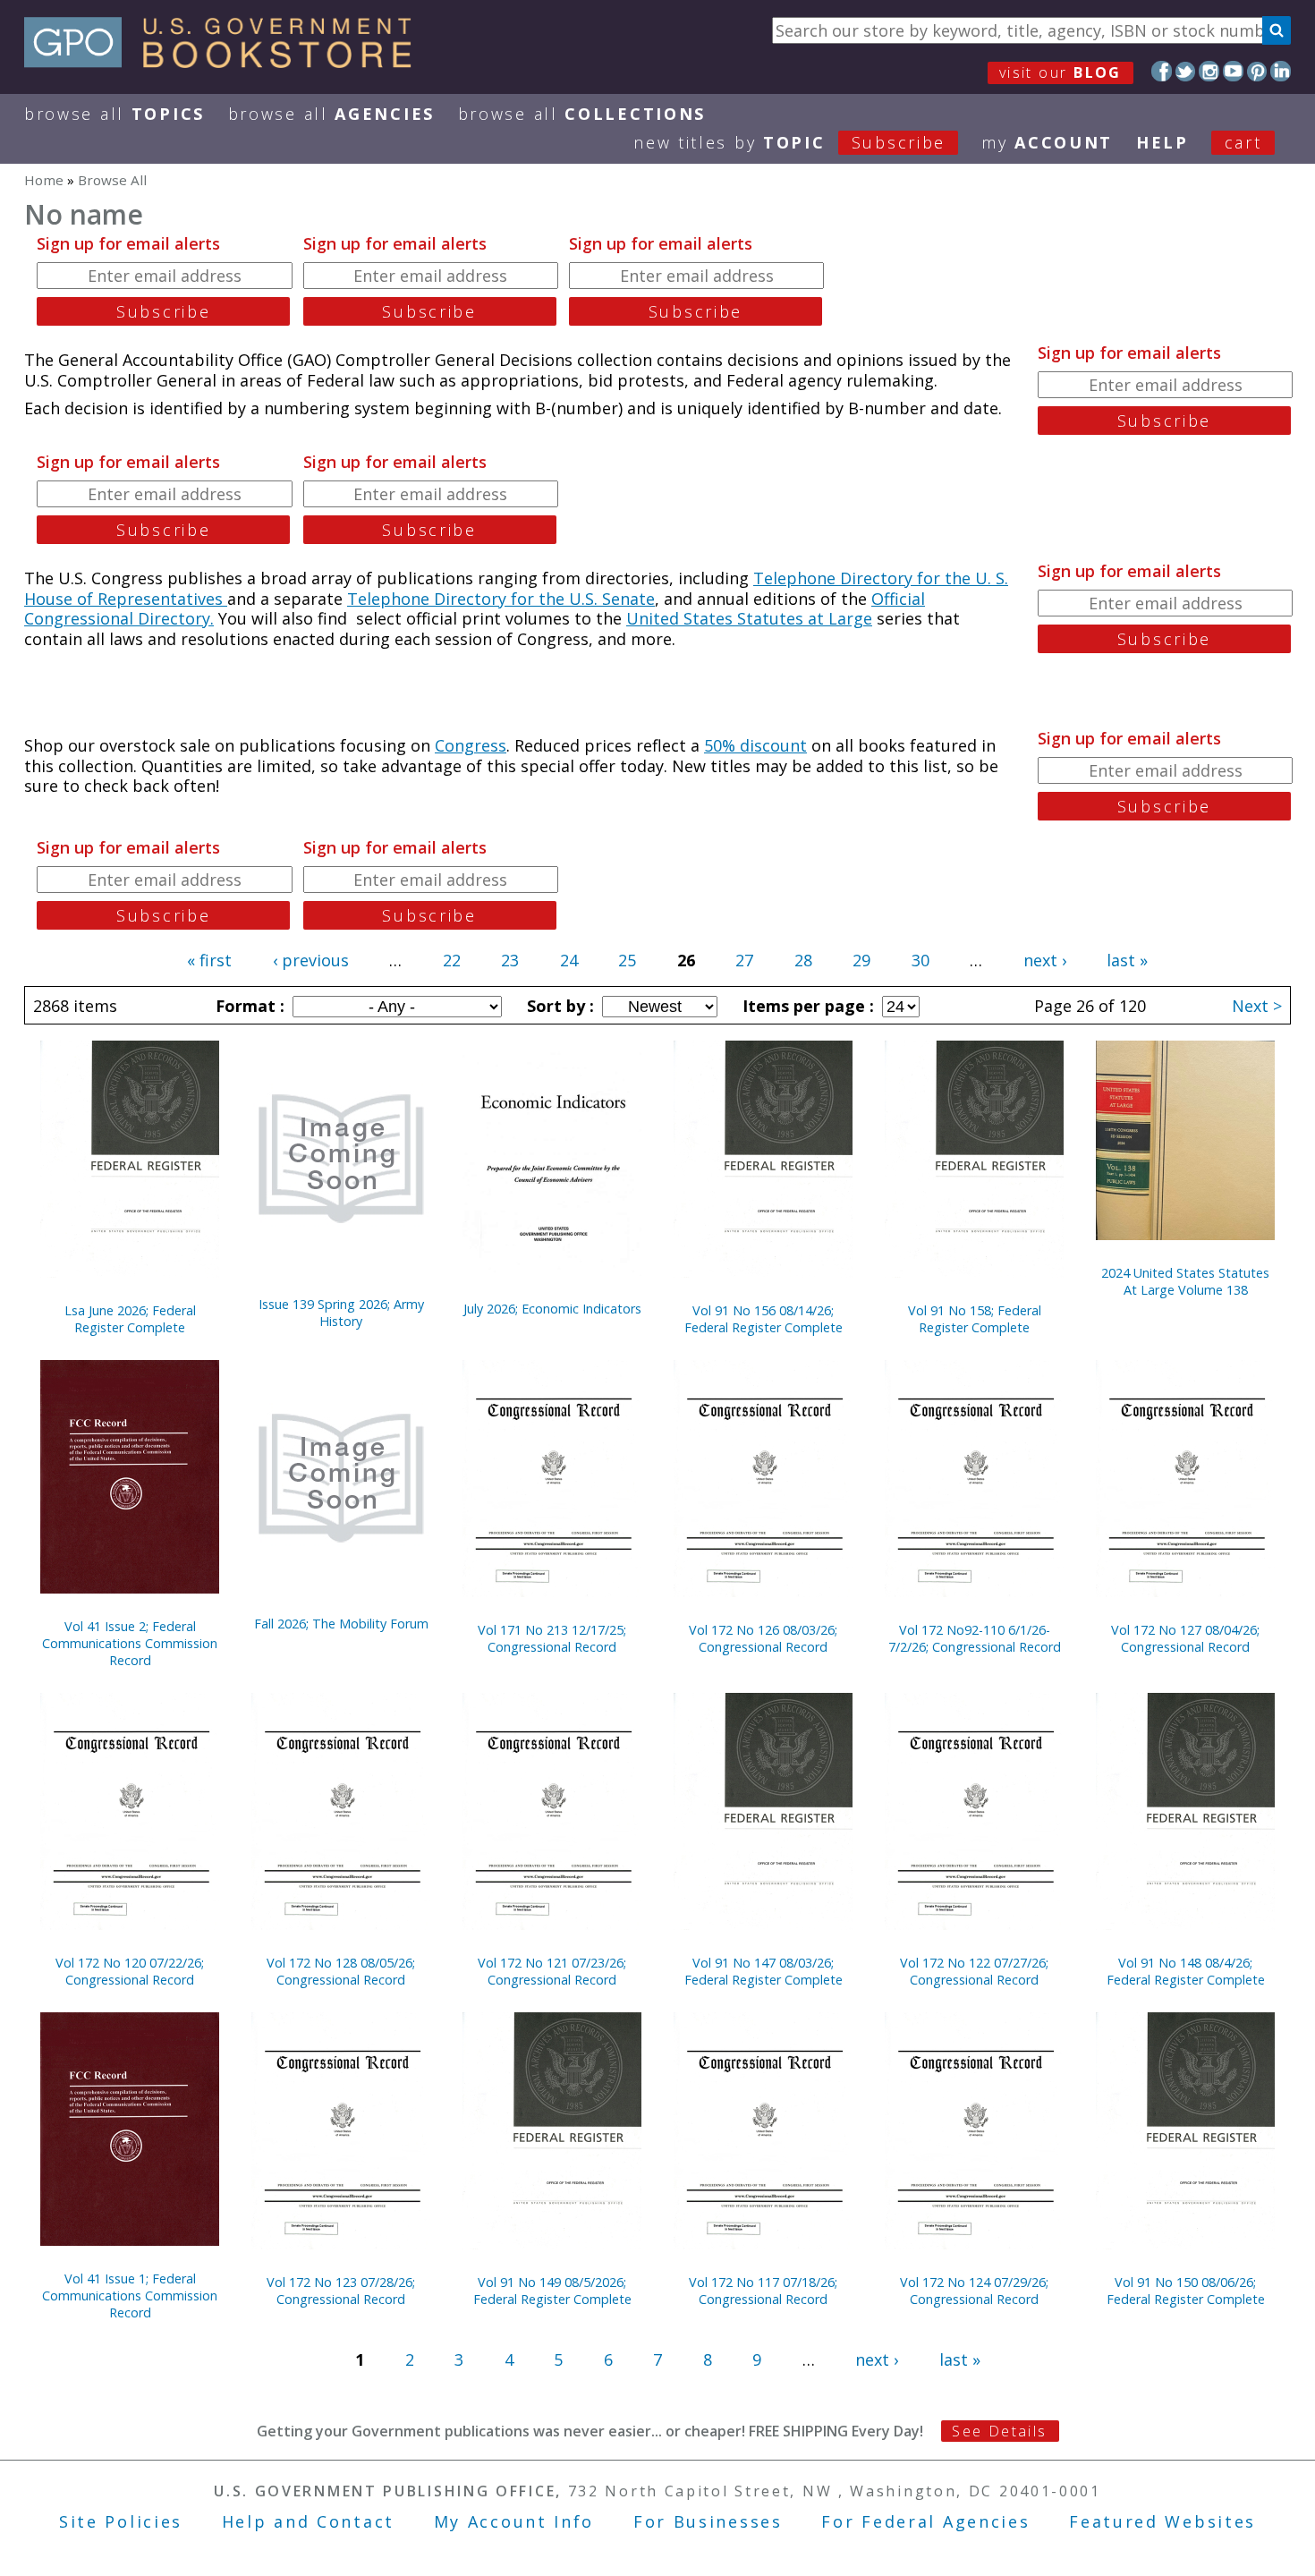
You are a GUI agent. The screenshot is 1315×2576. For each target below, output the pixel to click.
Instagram (1209, 71)
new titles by (789, 142)
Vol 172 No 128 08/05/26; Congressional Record (341, 1971)
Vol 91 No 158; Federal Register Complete (975, 1319)
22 (452, 960)
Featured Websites (1162, 2521)
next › (1045, 960)
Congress (471, 745)
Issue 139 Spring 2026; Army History (341, 1313)
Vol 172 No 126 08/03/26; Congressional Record (763, 1638)
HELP (1162, 142)
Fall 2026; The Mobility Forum (341, 1624)
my (1047, 142)
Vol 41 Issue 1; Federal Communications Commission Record (130, 2295)
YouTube (1233, 71)
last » (1127, 960)
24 (569, 960)
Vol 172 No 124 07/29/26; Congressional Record (974, 2291)
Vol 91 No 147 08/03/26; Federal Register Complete (764, 1971)
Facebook (1162, 71)
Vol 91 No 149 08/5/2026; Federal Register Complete (552, 2291)
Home (44, 180)
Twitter (1186, 71)
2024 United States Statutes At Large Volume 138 (1185, 1281)
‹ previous (311, 960)
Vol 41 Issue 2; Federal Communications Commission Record (130, 1643)
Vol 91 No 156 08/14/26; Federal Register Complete (764, 1319)
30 (920, 960)
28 (803, 960)
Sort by (558, 1006)
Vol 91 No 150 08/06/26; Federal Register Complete (1186, 2291)
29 (861, 960)
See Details (999, 2431)
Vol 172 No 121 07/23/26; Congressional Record (552, 1971)
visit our (1060, 72)
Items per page (806, 1006)
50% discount (755, 745)
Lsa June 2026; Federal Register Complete (130, 1319)
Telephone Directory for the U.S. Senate (501, 599)
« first (209, 960)
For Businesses (708, 2521)
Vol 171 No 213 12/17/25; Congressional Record (552, 1638)
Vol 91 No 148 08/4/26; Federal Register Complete (1186, 1971)
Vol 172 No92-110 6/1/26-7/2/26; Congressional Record (975, 1638)
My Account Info (514, 2521)
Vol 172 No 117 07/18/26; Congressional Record (763, 2291)
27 (744, 960)
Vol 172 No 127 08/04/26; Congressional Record (1185, 1638)
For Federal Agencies (925, 2521)
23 (510, 960)
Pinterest (1257, 71)
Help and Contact (308, 2521)
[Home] (226, 62)
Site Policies (121, 2521)
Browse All (115, 114)
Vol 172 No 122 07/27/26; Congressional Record (974, 1971)
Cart (1243, 142)
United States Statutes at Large (749, 618)
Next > (1257, 1006)
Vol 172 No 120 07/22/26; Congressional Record (130, 1971)
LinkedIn (1281, 71)
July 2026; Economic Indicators (552, 1309)
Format (248, 1006)
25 (627, 960)
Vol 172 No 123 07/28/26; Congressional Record (341, 2291)
